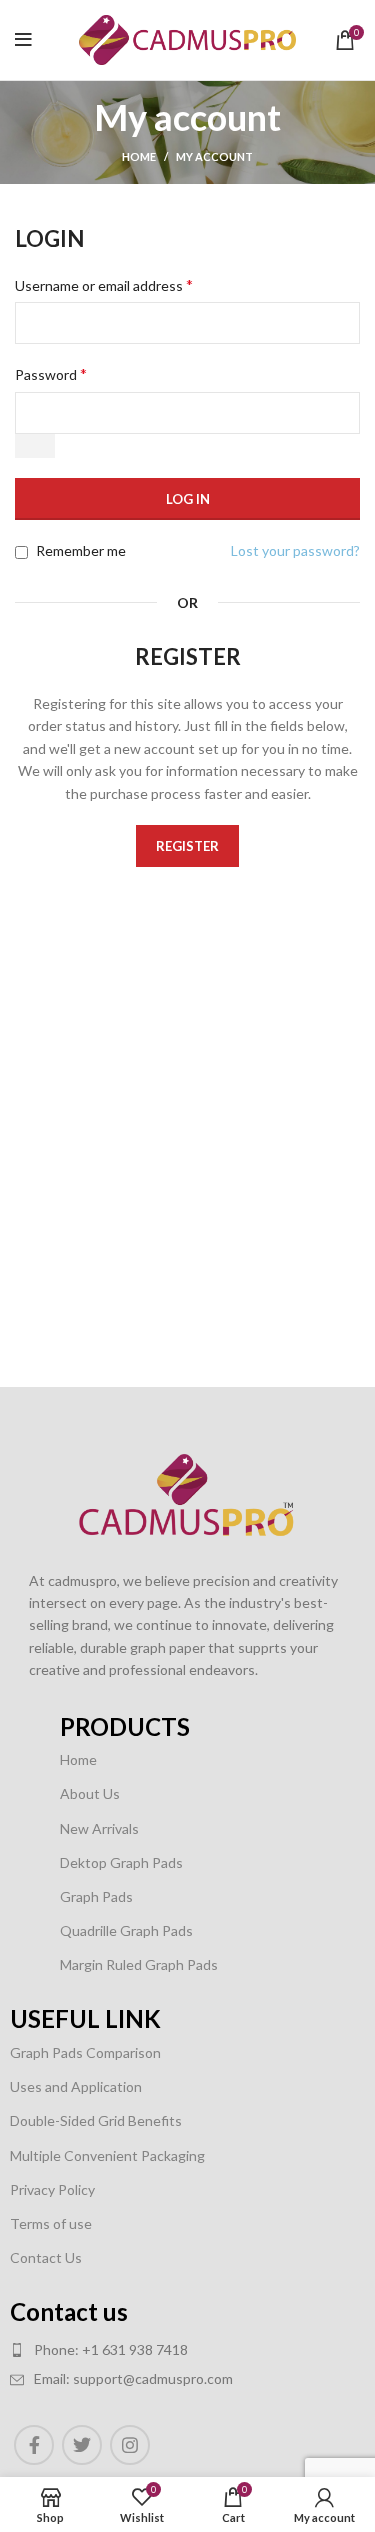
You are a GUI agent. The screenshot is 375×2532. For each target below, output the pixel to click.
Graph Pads (96, 1896)
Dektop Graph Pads (121, 1862)
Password (51, 373)
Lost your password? (295, 550)
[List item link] (162, 2350)
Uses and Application (76, 2086)
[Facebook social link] (34, 2445)
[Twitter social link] (82, 2445)
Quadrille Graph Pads (126, 1930)
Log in (188, 499)
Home (139, 156)
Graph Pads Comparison (85, 2052)
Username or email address (104, 284)
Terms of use (51, 2223)
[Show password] (35, 446)
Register (187, 846)
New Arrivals (99, 1828)
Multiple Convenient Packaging (107, 2155)
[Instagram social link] (130, 2445)
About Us (90, 1793)
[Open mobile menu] (23, 40)
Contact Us (46, 2257)
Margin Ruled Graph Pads (139, 1964)
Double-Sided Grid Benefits (96, 2120)
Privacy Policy (52, 2189)
